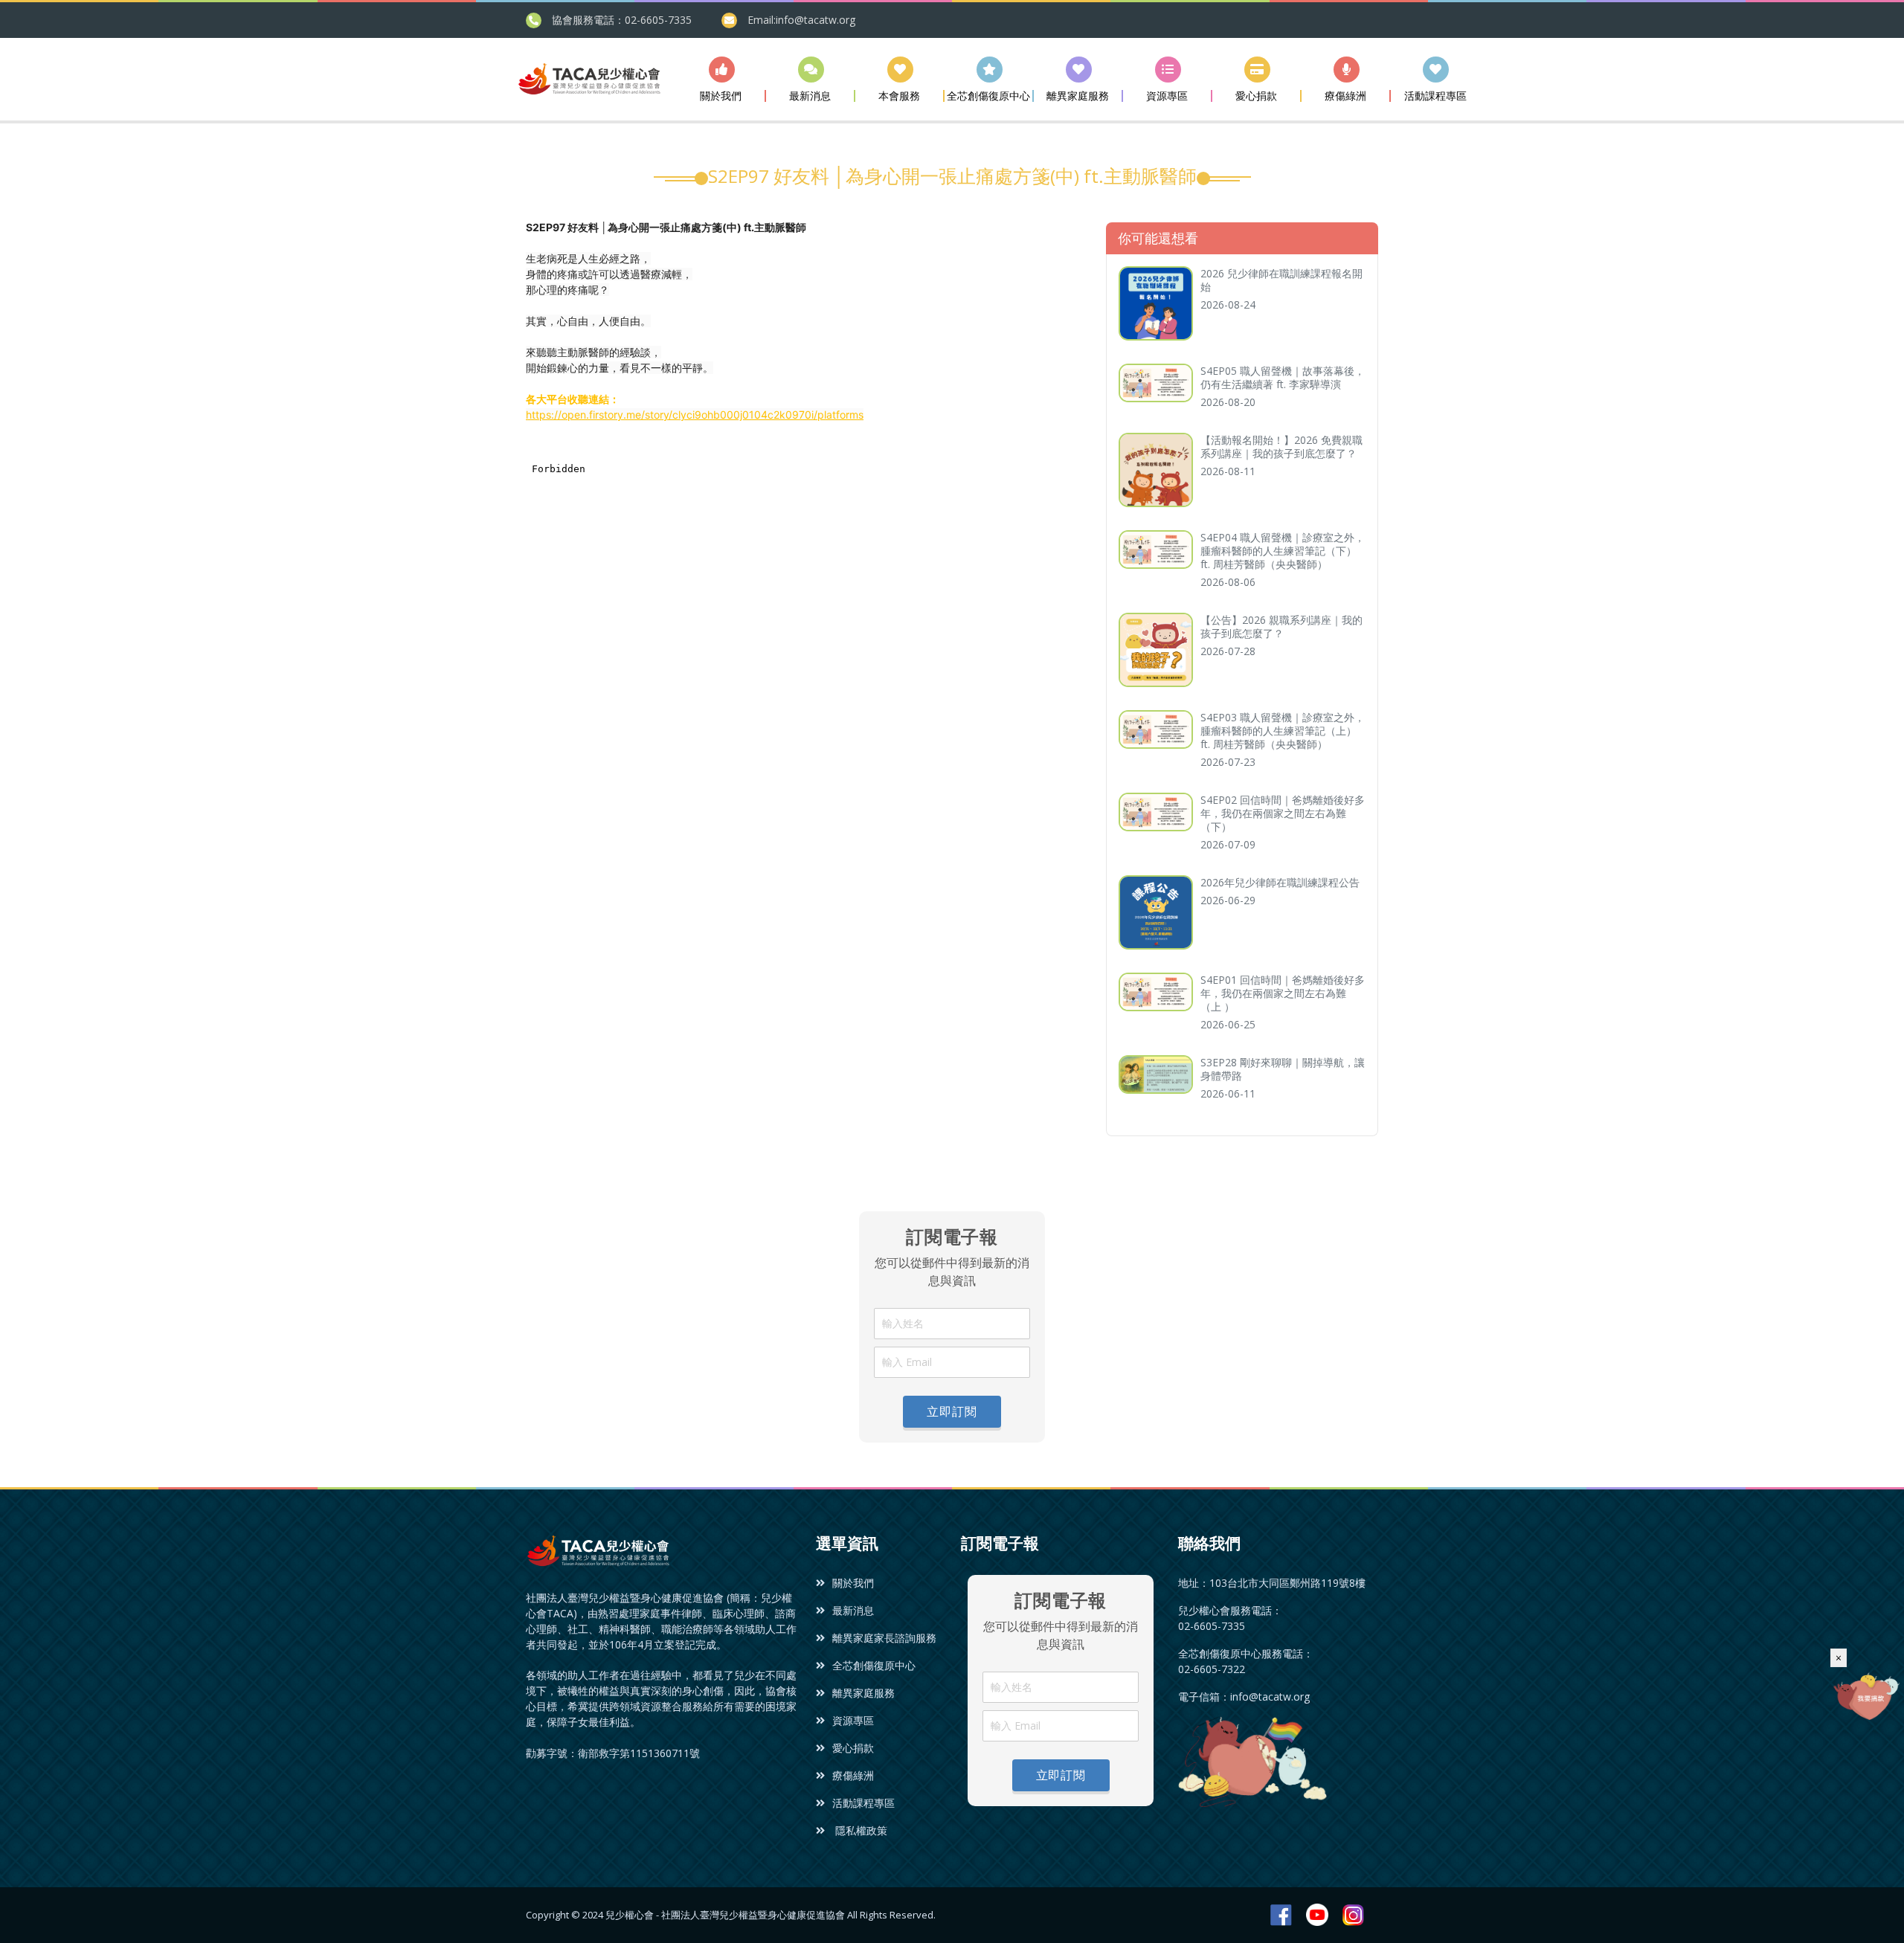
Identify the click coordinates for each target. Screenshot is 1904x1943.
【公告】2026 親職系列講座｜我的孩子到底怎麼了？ (1281, 626)
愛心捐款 (853, 1748)
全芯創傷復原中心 (874, 1665)
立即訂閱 (952, 1411)
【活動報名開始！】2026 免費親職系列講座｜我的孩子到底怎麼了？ (1281, 447)
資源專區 (853, 1720)
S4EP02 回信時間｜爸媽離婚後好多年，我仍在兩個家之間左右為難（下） (1283, 813)
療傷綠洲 (853, 1775)
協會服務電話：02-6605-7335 (622, 20)
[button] (721, 79)
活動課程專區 (863, 1803)
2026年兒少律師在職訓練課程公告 (1280, 882)
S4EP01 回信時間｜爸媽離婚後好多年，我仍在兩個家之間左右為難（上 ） (1283, 993)
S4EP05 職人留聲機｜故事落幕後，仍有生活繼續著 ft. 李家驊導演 (1283, 377)
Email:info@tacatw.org (801, 20)
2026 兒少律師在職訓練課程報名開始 (1281, 280)
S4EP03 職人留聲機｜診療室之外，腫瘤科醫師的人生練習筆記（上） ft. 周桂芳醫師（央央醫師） (1283, 731)
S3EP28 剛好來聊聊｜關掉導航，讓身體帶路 (1283, 1069)
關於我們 (853, 1583)
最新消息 (853, 1610)
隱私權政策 (860, 1830)
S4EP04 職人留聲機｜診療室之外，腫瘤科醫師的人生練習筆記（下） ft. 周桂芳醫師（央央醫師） (1283, 551)
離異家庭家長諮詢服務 (884, 1638)
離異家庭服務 (863, 1693)
